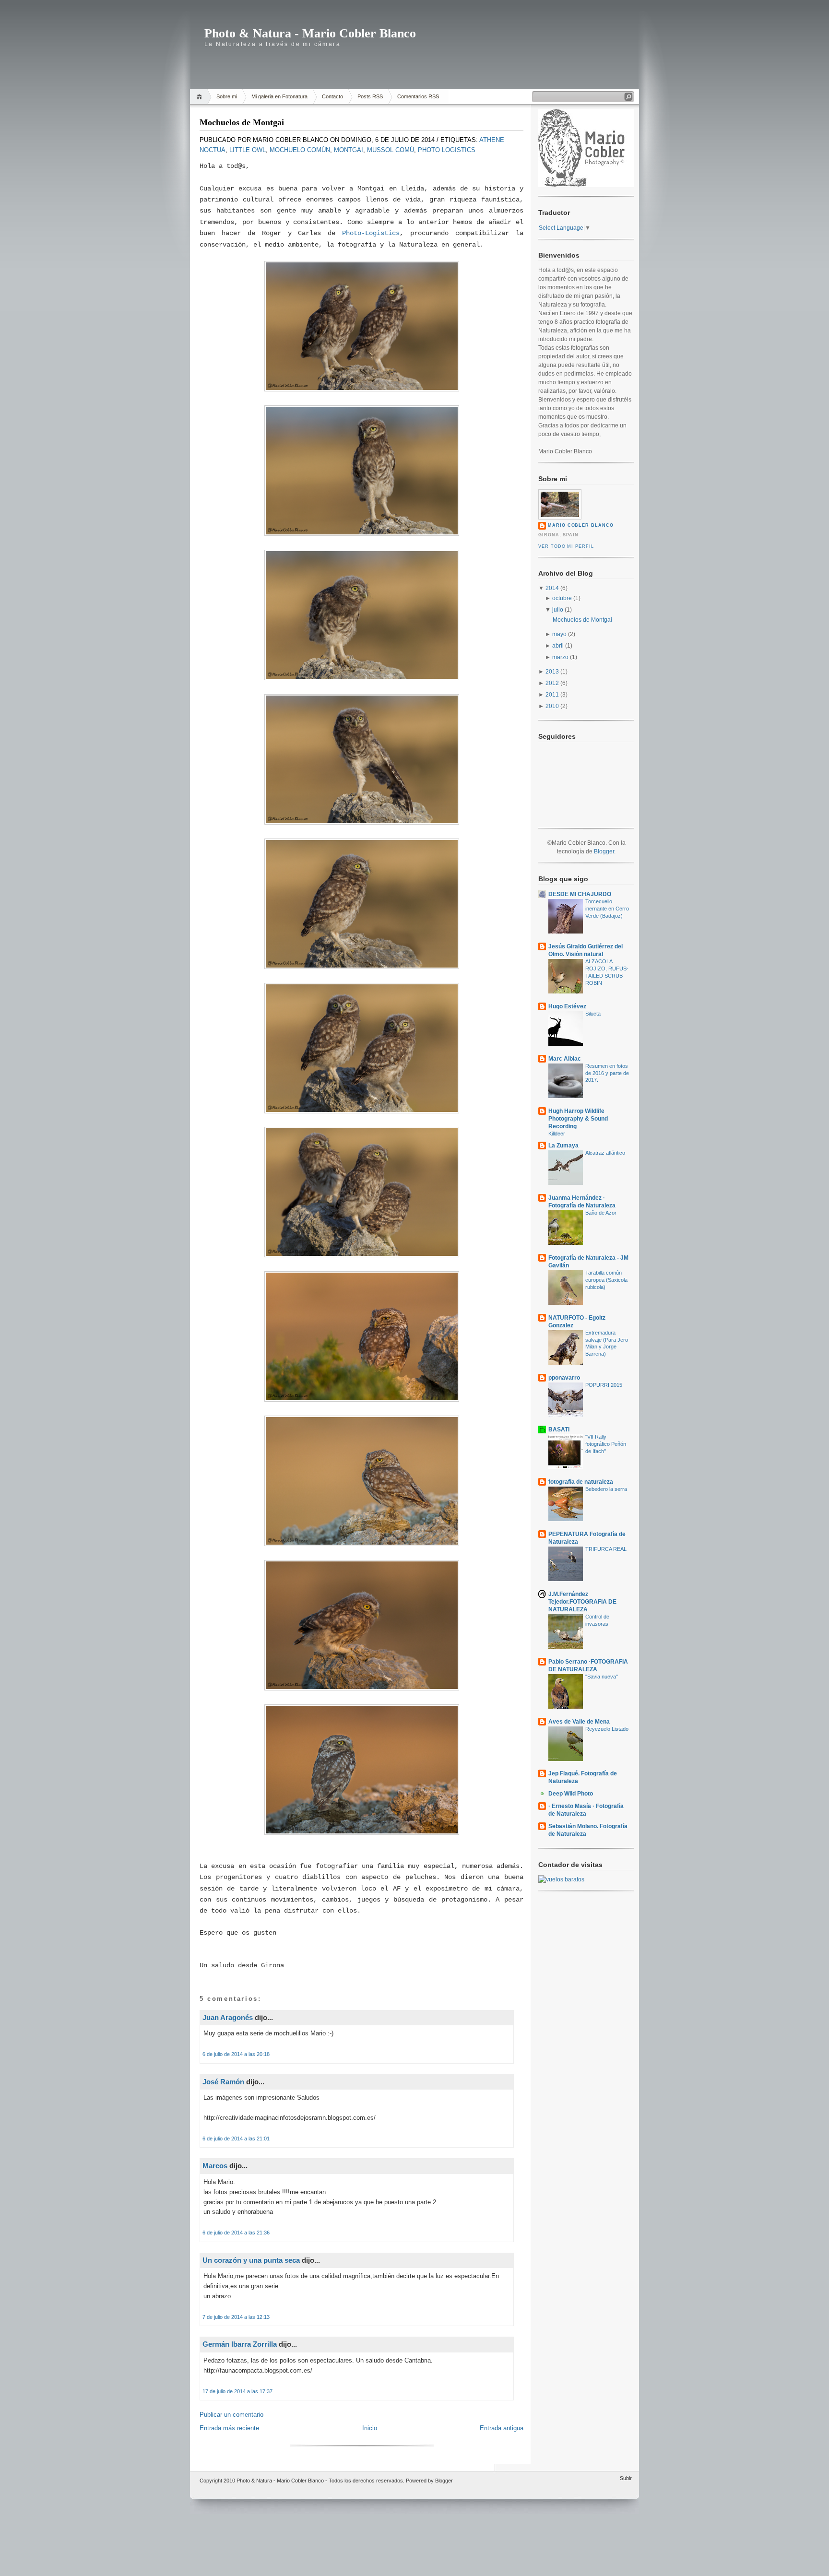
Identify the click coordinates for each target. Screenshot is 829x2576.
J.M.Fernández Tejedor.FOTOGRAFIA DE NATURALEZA (582, 1602)
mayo (559, 634)
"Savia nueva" (602, 1677)
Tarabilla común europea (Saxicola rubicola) (606, 1280)
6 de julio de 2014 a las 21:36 (236, 2233)
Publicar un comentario (231, 2415)
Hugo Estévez (567, 1006)
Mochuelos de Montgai (242, 122)
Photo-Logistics (371, 233)
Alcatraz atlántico (605, 1153)
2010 (552, 706)
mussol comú (391, 150)
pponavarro (564, 1378)
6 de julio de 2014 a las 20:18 (236, 2054)
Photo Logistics (447, 150)
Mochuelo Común (300, 150)
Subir (626, 2478)
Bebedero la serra (606, 1489)
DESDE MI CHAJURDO (580, 894)
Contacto (332, 96)
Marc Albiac (565, 1059)
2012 (552, 683)
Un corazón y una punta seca (251, 2260)
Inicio (370, 2428)
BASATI (559, 1430)
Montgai (349, 150)
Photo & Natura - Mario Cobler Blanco (310, 33)
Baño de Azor (601, 1213)
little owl (248, 150)
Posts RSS (370, 96)
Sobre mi (227, 96)
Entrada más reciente (229, 2428)
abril (558, 646)
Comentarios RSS (418, 96)
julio (558, 610)
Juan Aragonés (228, 2017)
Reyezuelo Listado (607, 1729)
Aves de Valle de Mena (579, 1722)
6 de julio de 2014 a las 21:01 (236, 2139)
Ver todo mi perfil (566, 546)
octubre (562, 598)
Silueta (593, 1014)
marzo (560, 657)
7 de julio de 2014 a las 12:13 (236, 2317)
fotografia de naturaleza (581, 1482)
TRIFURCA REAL (606, 1549)
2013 (552, 672)
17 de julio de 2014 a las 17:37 (237, 2391)
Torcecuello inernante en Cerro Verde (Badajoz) (607, 909)
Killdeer (557, 1134)
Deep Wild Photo (571, 1794)
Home (201, 97)
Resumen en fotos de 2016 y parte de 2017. (607, 1073)
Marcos (215, 2166)
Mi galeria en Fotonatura (279, 96)
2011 (552, 695)
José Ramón (223, 2082)
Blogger (604, 851)
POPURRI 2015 (604, 1385)
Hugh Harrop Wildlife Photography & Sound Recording (578, 1119)
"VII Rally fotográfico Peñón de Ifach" (606, 1444)
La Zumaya (563, 1146)
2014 (552, 588)
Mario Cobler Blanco (581, 525)
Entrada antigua (502, 2428)
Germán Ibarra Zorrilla (240, 2344)
